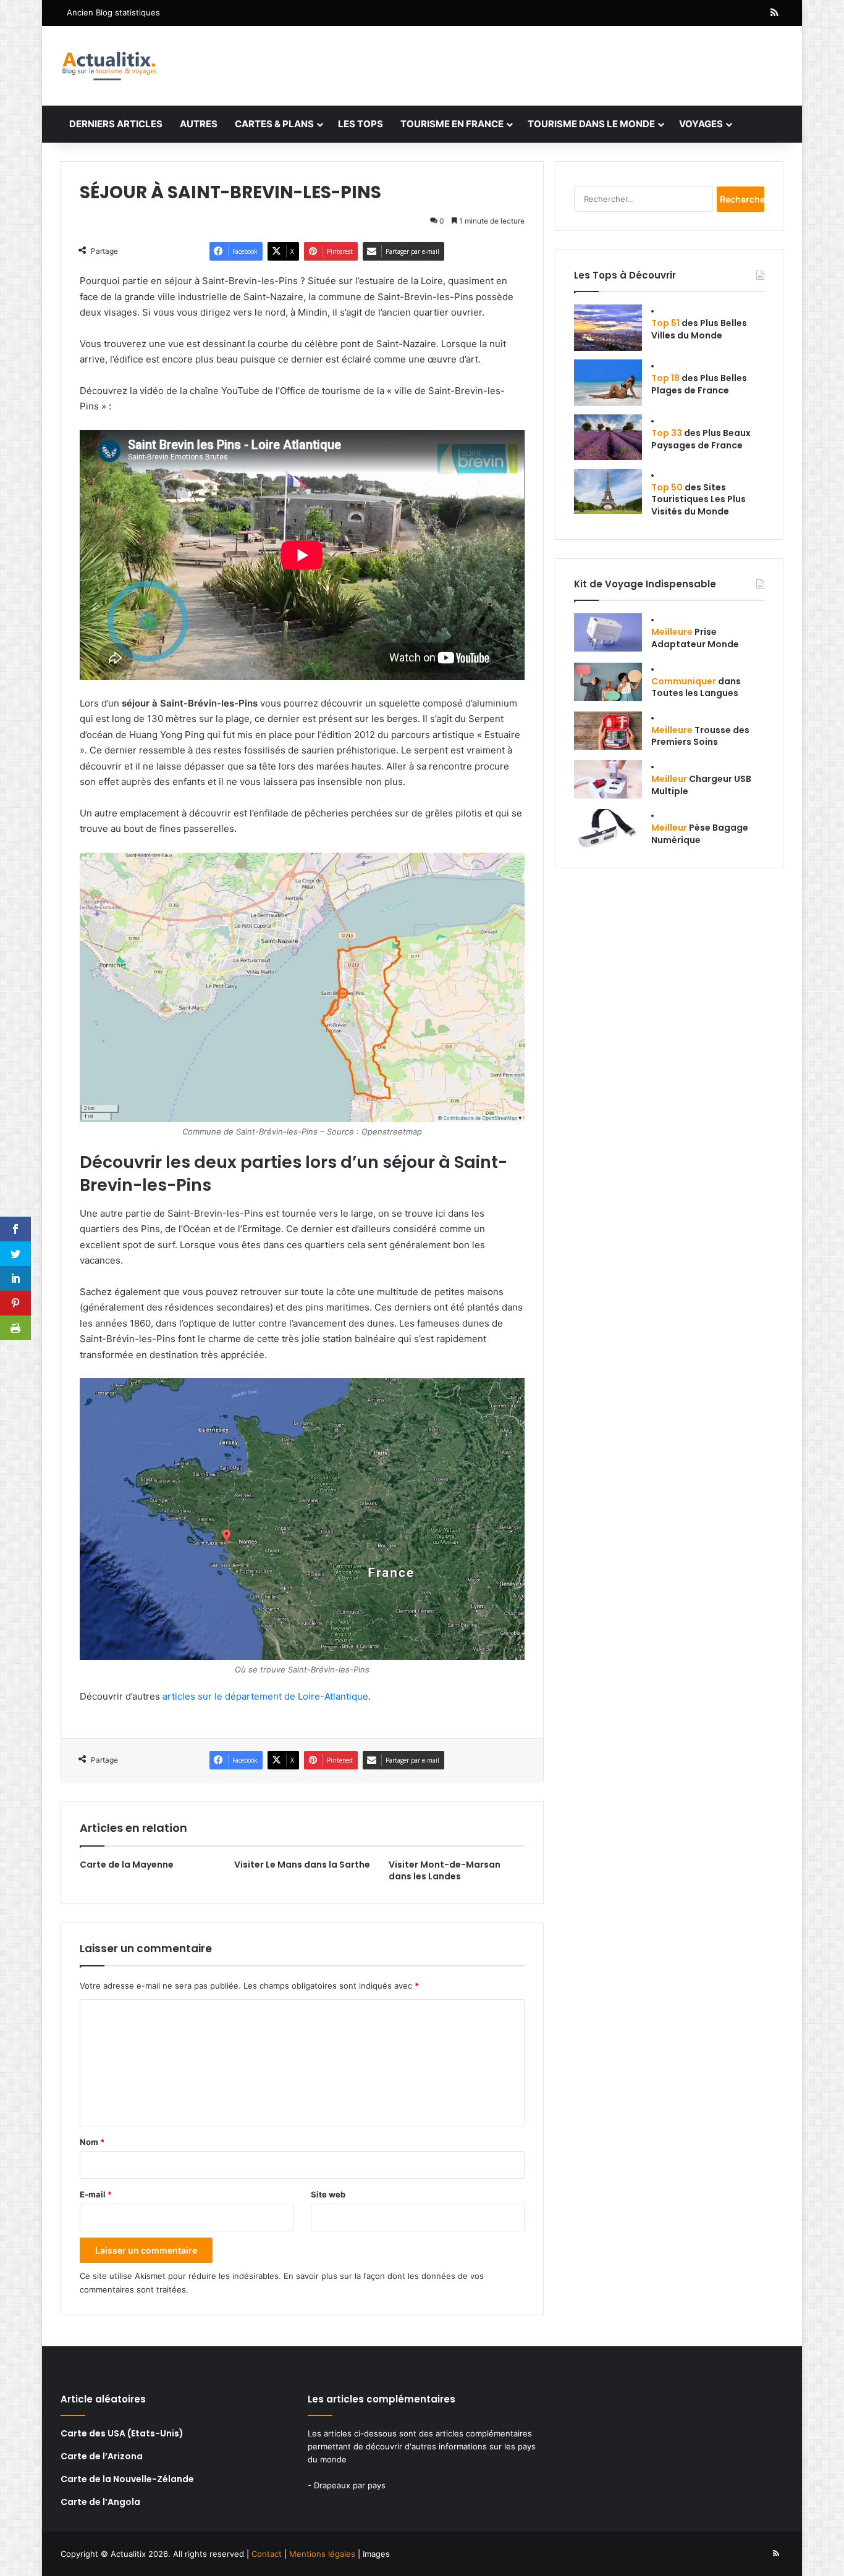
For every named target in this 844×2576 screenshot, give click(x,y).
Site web (328, 2194)
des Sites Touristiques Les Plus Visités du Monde (698, 499)
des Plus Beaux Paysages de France (701, 439)
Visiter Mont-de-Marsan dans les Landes (445, 1870)
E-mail (96, 2194)
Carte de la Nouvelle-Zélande (127, 2479)
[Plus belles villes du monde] (608, 328)
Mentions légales (322, 2554)
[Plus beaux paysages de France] (608, 437)
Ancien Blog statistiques (113, 12)
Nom (92, 2142)
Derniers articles (116, 124)
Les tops (361, 124)
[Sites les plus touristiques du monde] (608, 491)
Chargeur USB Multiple (701, 785)
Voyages (701, 124)
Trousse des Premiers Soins (700, 736)
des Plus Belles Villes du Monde (699, 329)
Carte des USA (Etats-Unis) (122, 2433)
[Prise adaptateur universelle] (608, 632)
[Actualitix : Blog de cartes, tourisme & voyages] (109, 66)
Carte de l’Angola (100, 2502)
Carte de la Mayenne (127, 1865)
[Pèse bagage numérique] (608, 828)
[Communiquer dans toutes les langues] (608, 682)
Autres (199, 124)
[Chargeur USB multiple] (608, 779)
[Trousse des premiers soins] (608, 731)
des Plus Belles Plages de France (699, 384)
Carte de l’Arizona (102, 2456)
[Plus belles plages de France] (608, 383)
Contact (267, 2554)
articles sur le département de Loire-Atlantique (265, 1696)
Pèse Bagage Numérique (700, 834)
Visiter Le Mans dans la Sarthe (302, 1865)
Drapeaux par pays (350, 2485)
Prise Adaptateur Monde (695, 638)
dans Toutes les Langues (696, 687)
